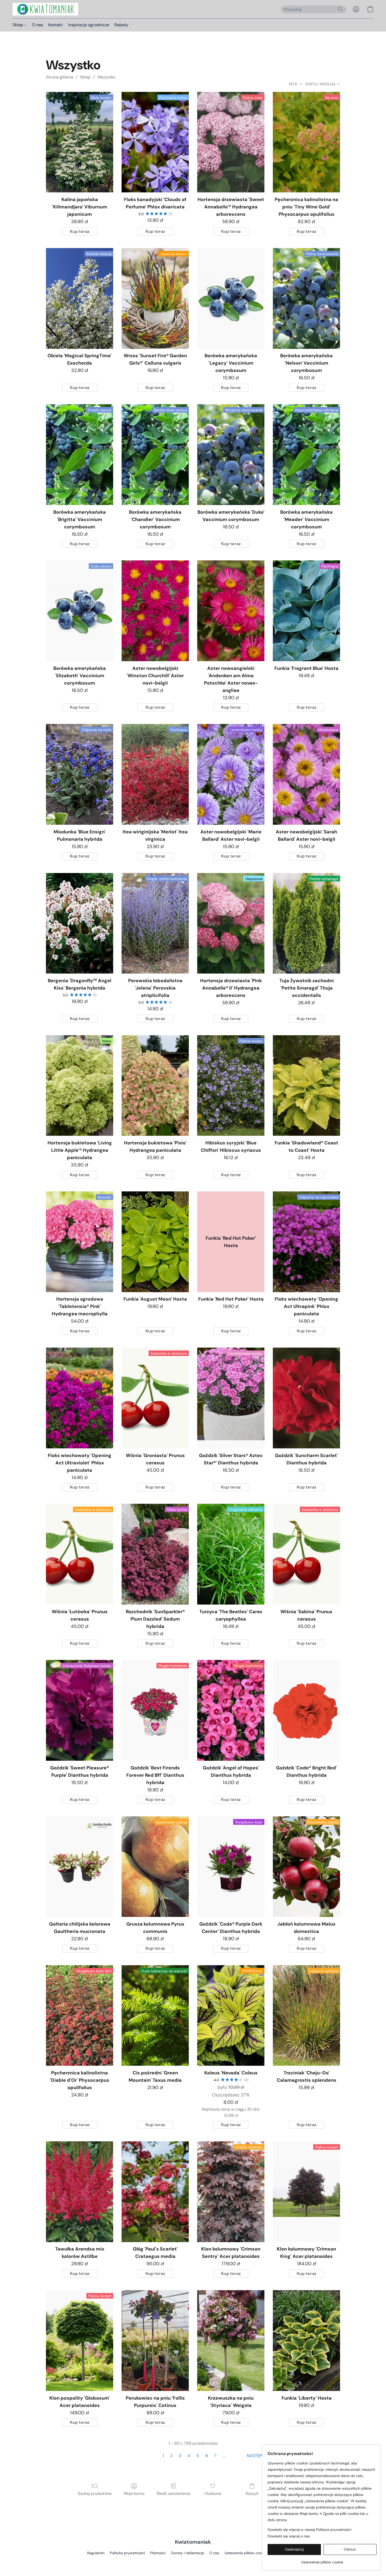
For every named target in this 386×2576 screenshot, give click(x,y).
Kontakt (56, 25)
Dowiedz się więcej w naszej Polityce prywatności (309, 2530)
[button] (45, 9)
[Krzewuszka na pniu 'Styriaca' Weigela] (231, 2341)
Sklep (18, 25)
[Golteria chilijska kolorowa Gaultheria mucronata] (80, 1867)
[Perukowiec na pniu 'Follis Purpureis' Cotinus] (155, 2341)
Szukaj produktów (95, 2493)
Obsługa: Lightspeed (193, 2562)
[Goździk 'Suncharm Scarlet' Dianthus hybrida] (306, 1398)
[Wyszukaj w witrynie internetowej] (340, 9)
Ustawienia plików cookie (246, 2553)
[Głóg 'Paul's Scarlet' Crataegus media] (155, 2192)
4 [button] (189, 2456)
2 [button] (171, 2456)
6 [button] (207, 2456)
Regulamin (96, 2553)
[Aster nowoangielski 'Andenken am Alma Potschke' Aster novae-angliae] (231, 611)
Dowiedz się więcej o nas (289, 2536)
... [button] (224, 2456)
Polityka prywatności (127, 2553)
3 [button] (180, 2456)
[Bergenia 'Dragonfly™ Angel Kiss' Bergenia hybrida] (80, 923)
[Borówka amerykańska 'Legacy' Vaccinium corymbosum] (231, 298)
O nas (38, 25)
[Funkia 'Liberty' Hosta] (306, 2341)
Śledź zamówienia (173, 2493)
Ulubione (213, 2493)
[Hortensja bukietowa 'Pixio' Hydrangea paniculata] (155, 1086)
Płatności (158, 2553)
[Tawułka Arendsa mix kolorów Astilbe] (80, 2192)
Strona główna (60, 77)
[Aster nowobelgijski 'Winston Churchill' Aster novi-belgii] (155, 611)
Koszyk (252, 2493)
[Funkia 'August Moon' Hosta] (155, 1242)
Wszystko (106, 77)
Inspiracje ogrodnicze (89, 25)
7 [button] (215, 2456)
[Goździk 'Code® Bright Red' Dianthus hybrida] (306, 1710)
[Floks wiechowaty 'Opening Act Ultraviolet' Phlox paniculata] (80, 1398)
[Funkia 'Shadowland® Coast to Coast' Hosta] (306, 1086)
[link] (322, 2560)
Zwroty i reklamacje (187, 2553)
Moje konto (134, 2493)
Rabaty (121, 25)
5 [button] (198, 2456)
